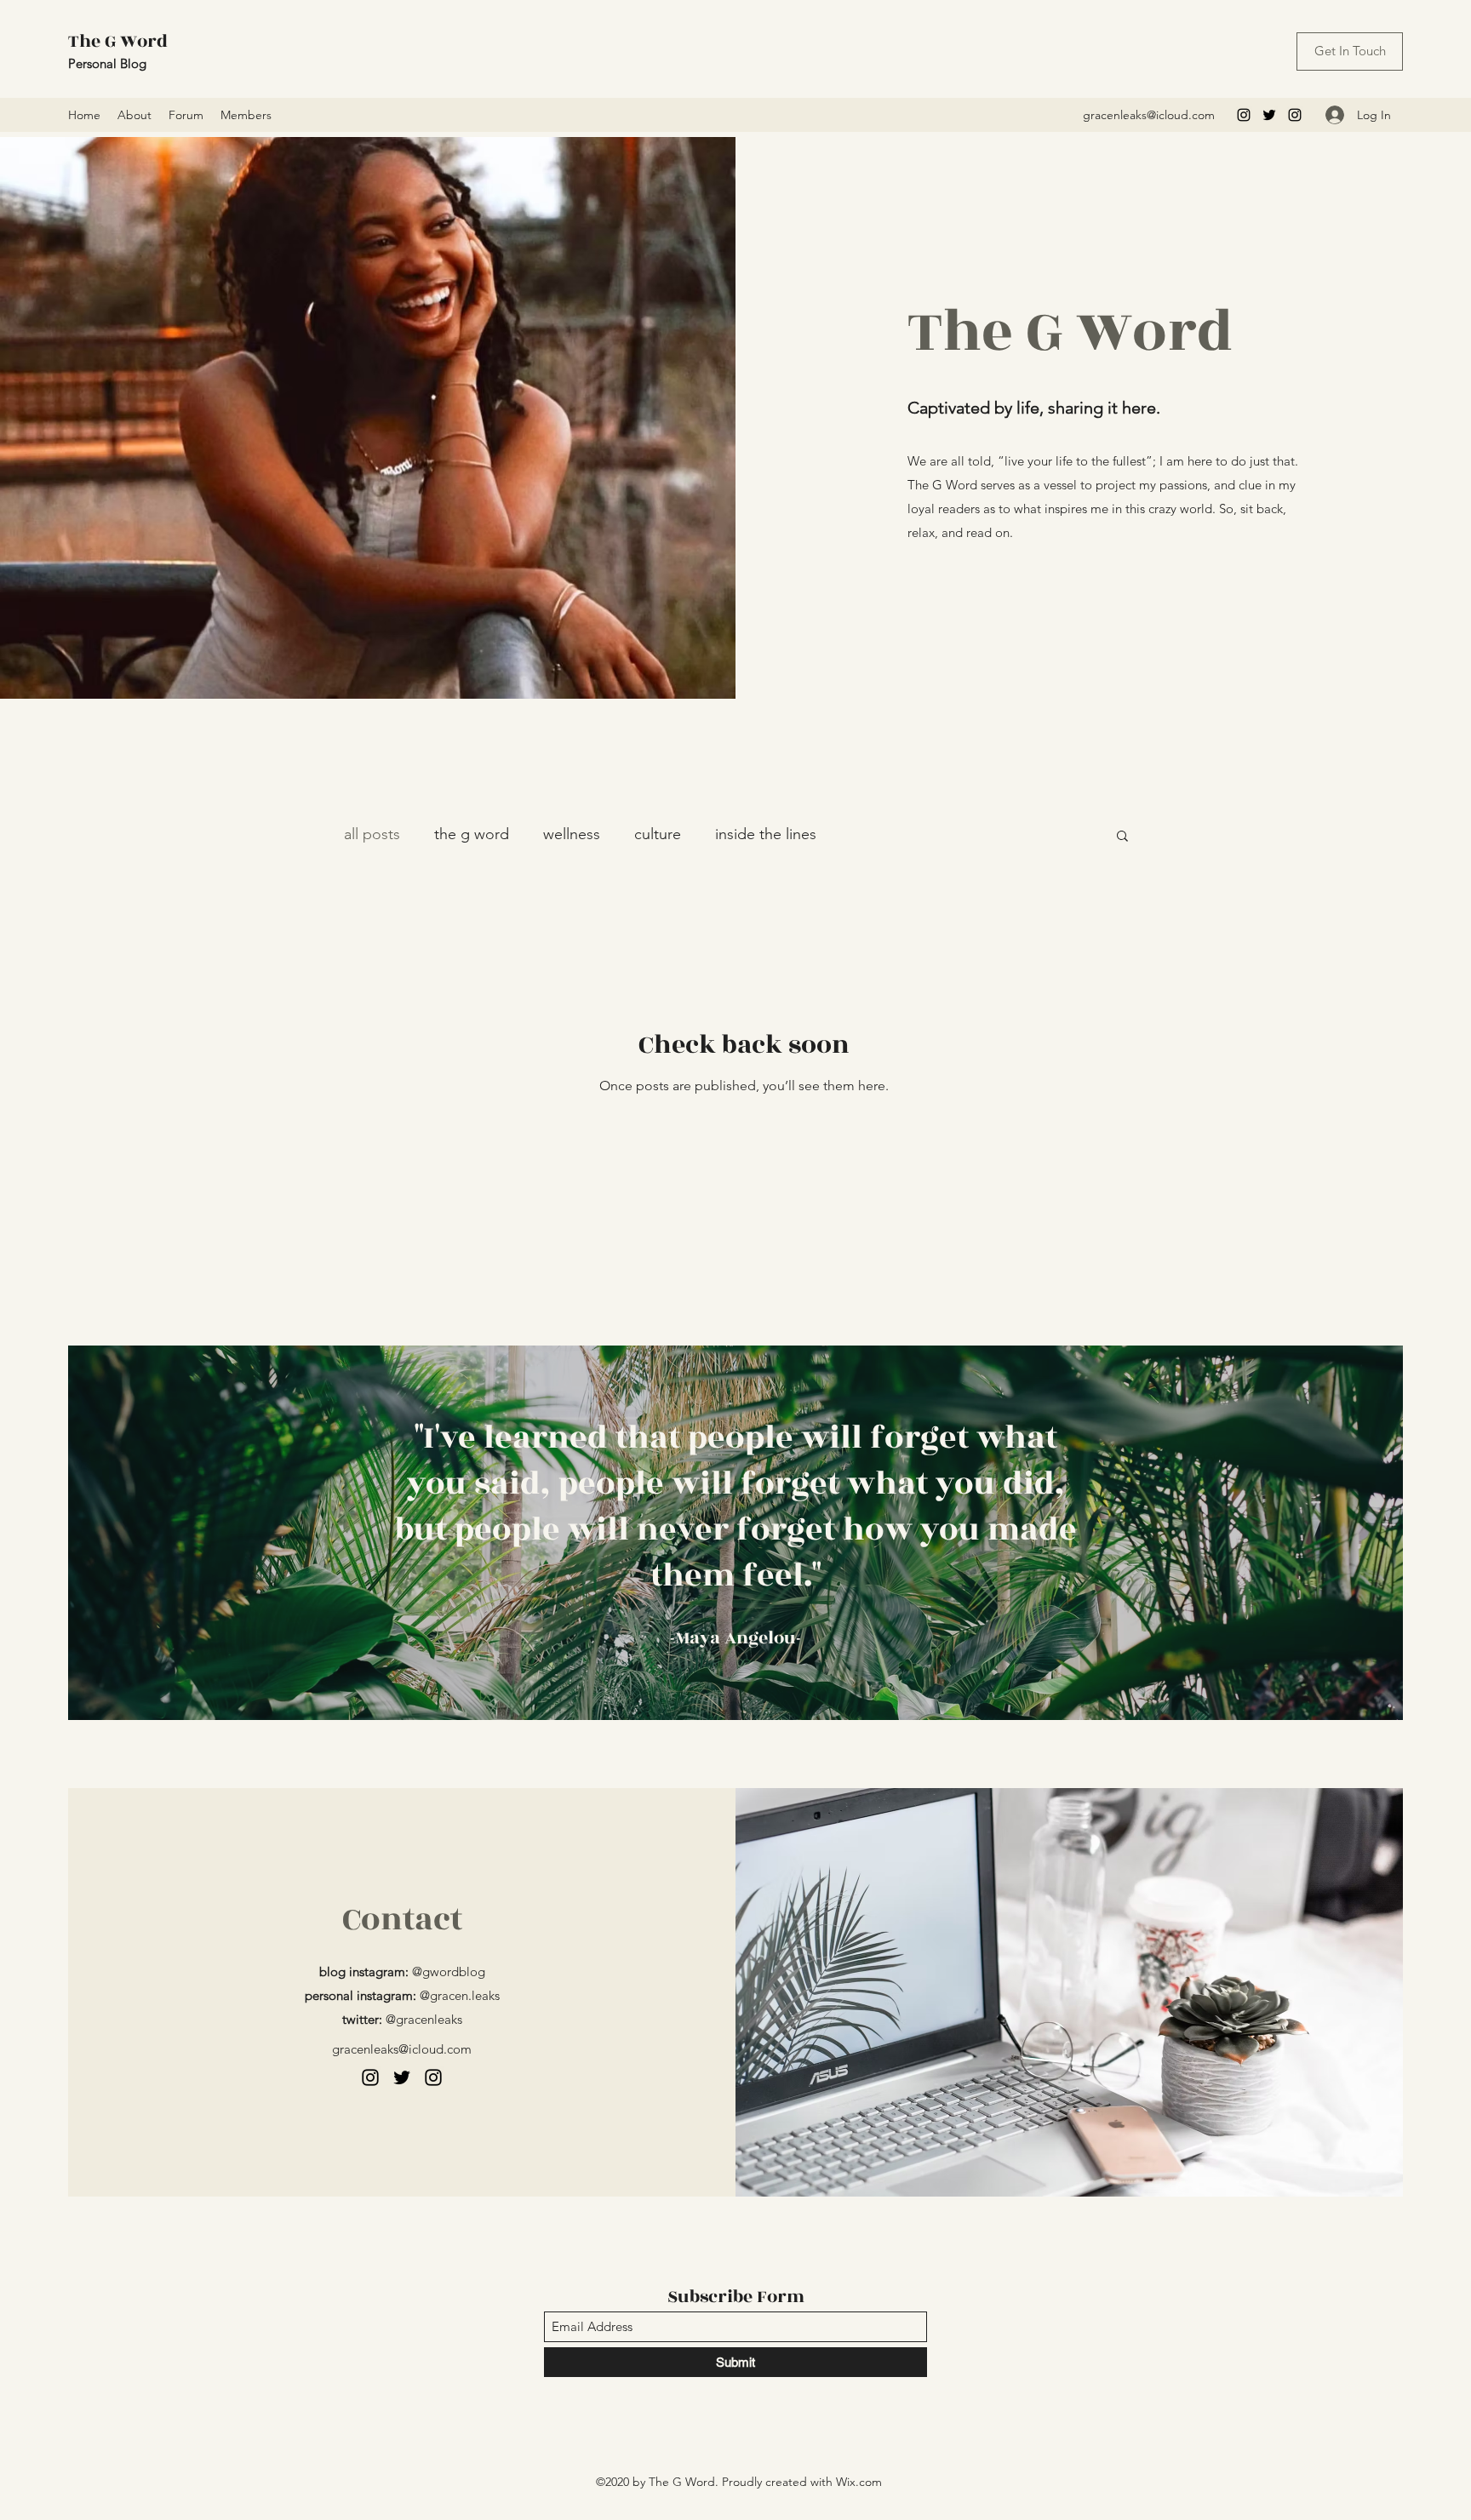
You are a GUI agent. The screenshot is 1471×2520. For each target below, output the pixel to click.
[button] (1122, 837)
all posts (372, 834)
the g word (472, 834)
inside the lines (766, 834)
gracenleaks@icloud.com (1149, 115)
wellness (572, 834)
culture (658, 834)
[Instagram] (1244, 115)
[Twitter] (1269, 115)
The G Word (118, 41)
